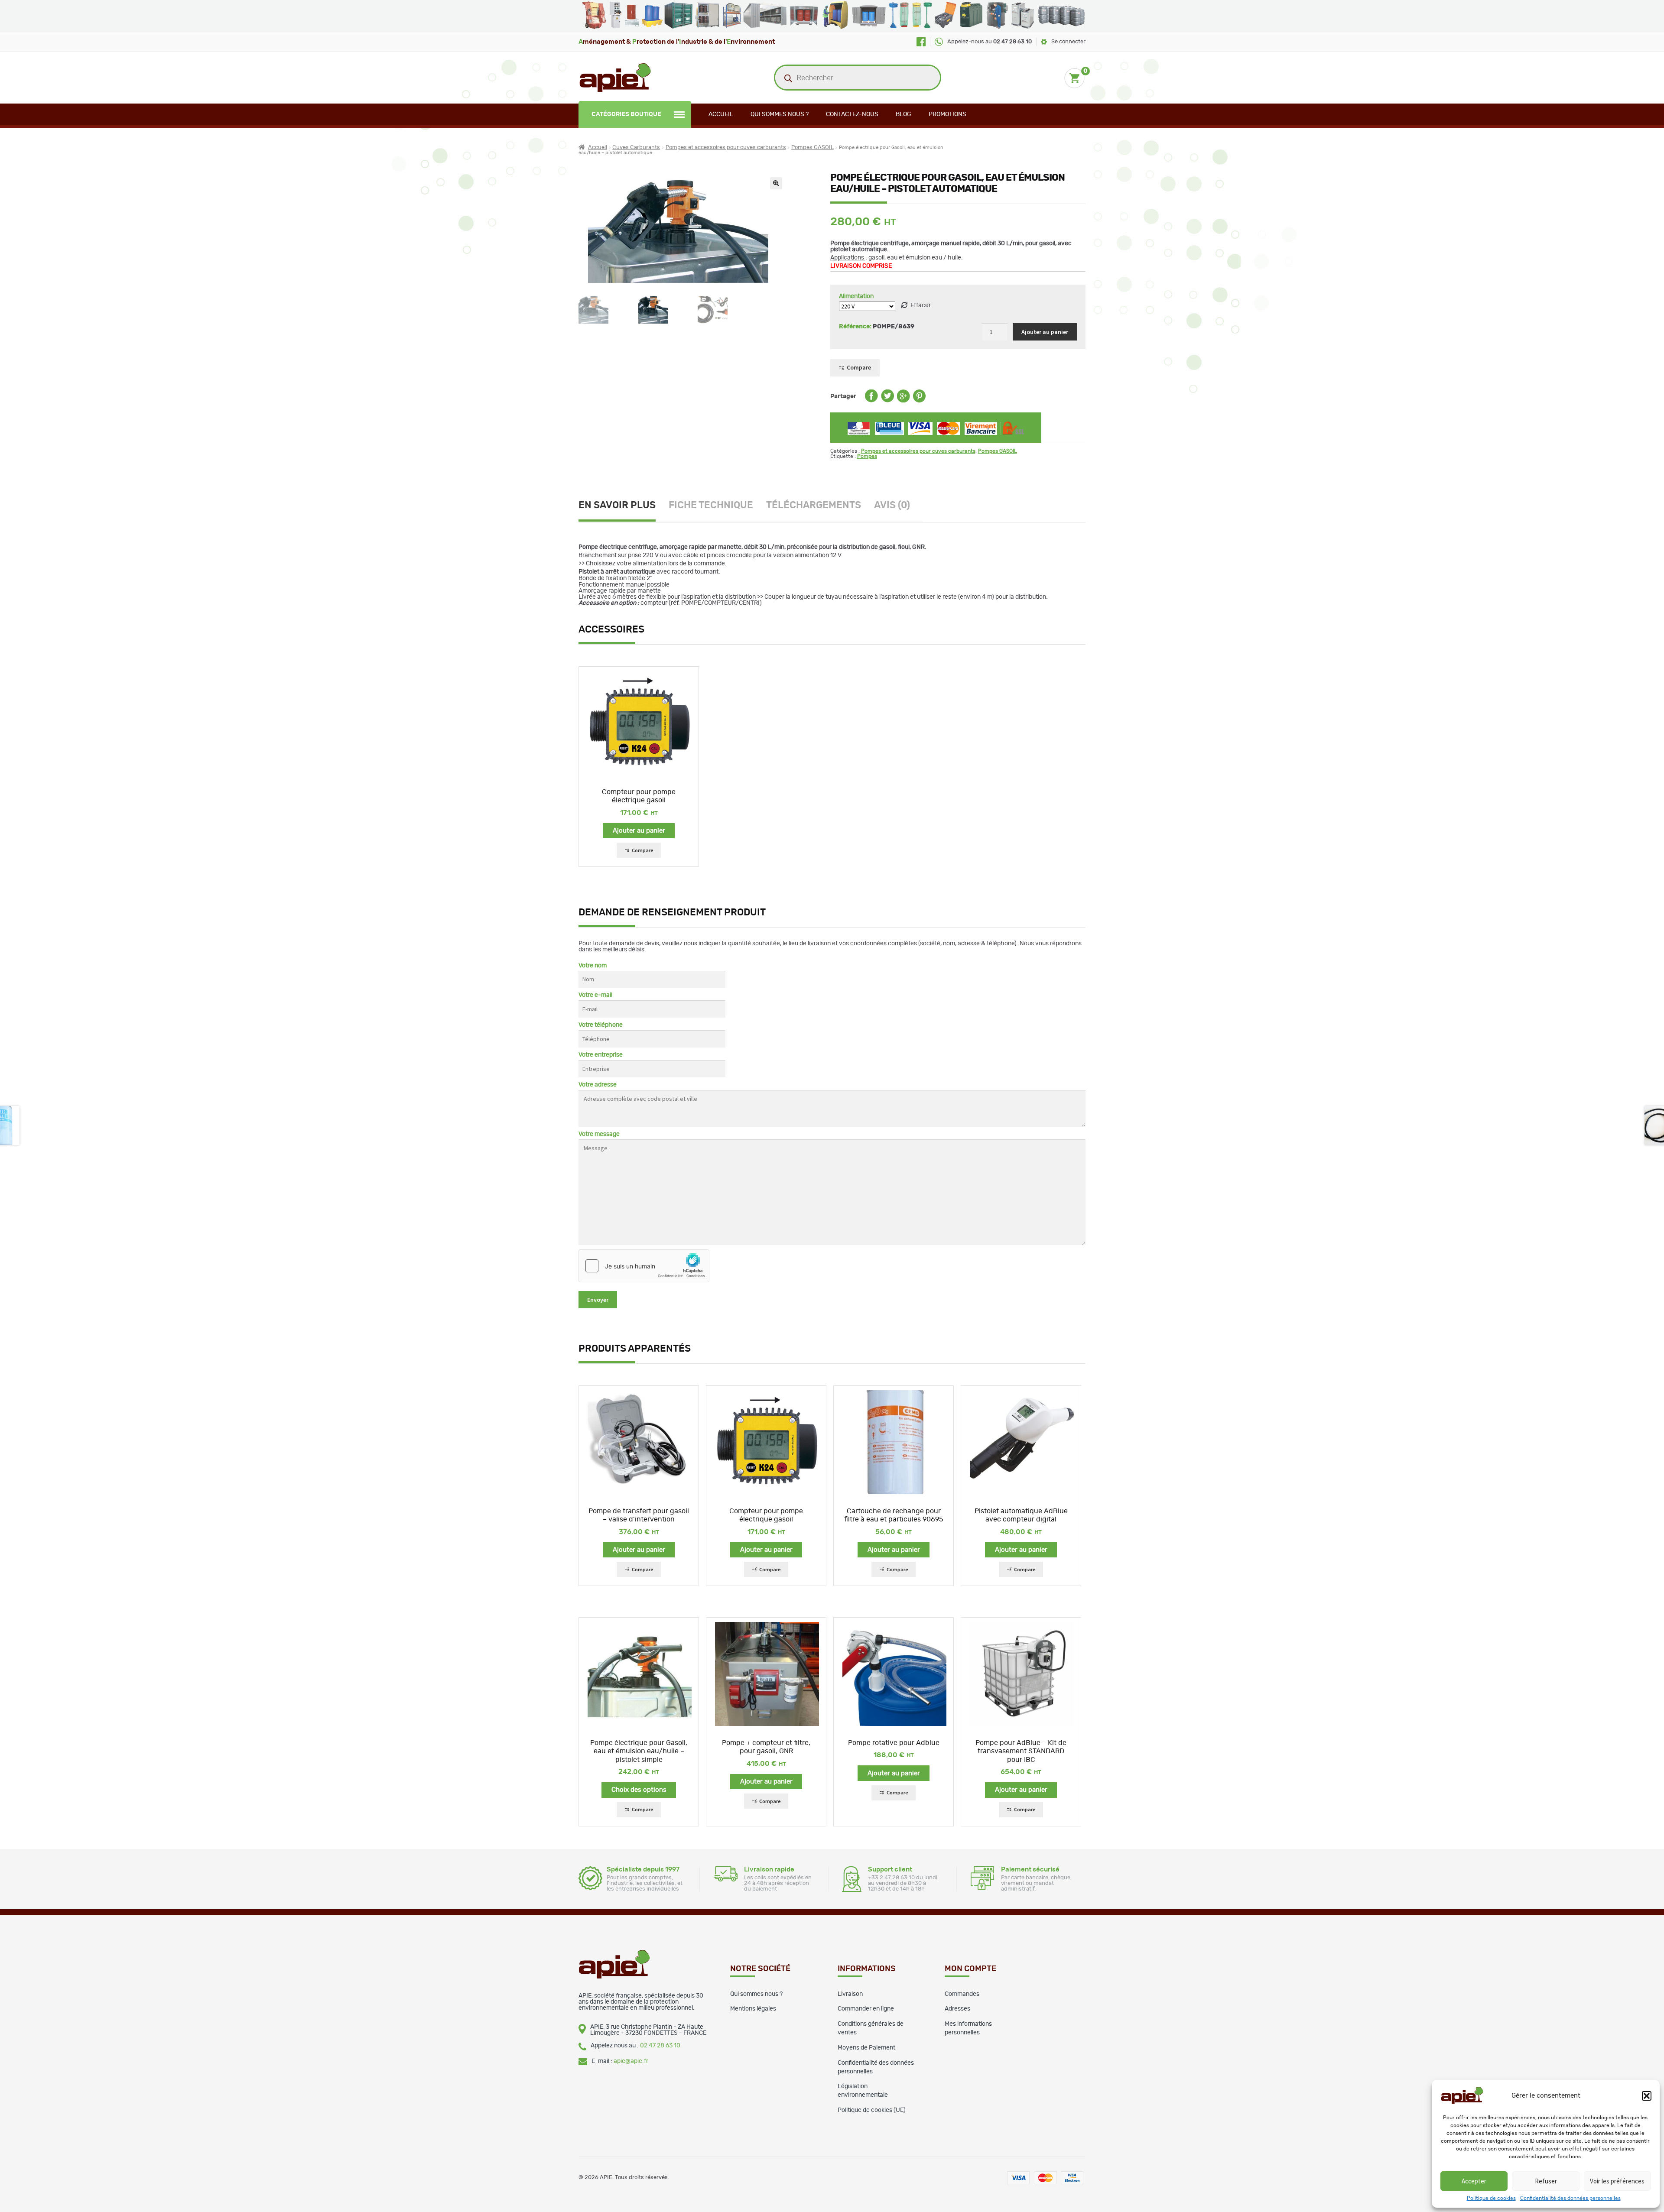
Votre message (599, 1134)
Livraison (850, 1994)
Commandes (962, 1994)
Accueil (721, 114)
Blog (903, 114)
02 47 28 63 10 (660, 2046)
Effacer (921, 305)
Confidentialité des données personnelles (1570, 2198)
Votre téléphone (601, 1025)
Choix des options (639, 1790)
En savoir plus (617, 505)
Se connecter (1068, 42)
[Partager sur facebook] (871, 401)
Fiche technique (711, 505)
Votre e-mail (595, 995)
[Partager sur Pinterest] (919, 401)
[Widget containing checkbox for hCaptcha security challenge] (644, 1266)
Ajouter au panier (1045, 332)
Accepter (1474, 2181)
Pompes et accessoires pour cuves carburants (726, 148)
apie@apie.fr (631, 2061)
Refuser (1546, 2181)
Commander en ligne (866, 2009)
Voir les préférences (1617, 2181)
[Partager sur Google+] (903, 401)
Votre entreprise (601, 1055)
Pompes (867, 456)
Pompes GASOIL (812, 148)
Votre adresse (598, 1085)
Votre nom (593, 966)
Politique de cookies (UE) (872, 2110)
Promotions (947, 114)
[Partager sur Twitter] (887, 401)
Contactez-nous (852, 114)
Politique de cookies (1491, 2198)
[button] (1647, 2096)
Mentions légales (753, 2009)
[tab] (624, 506)
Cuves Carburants (636, 148)
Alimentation (856, 296)
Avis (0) (892, 505)
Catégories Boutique (626, 114)
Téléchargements (814, 505)
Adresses (957, 2009)
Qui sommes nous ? (780, 114)
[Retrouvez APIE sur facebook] (921, 42)
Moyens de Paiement (866, 2048)
